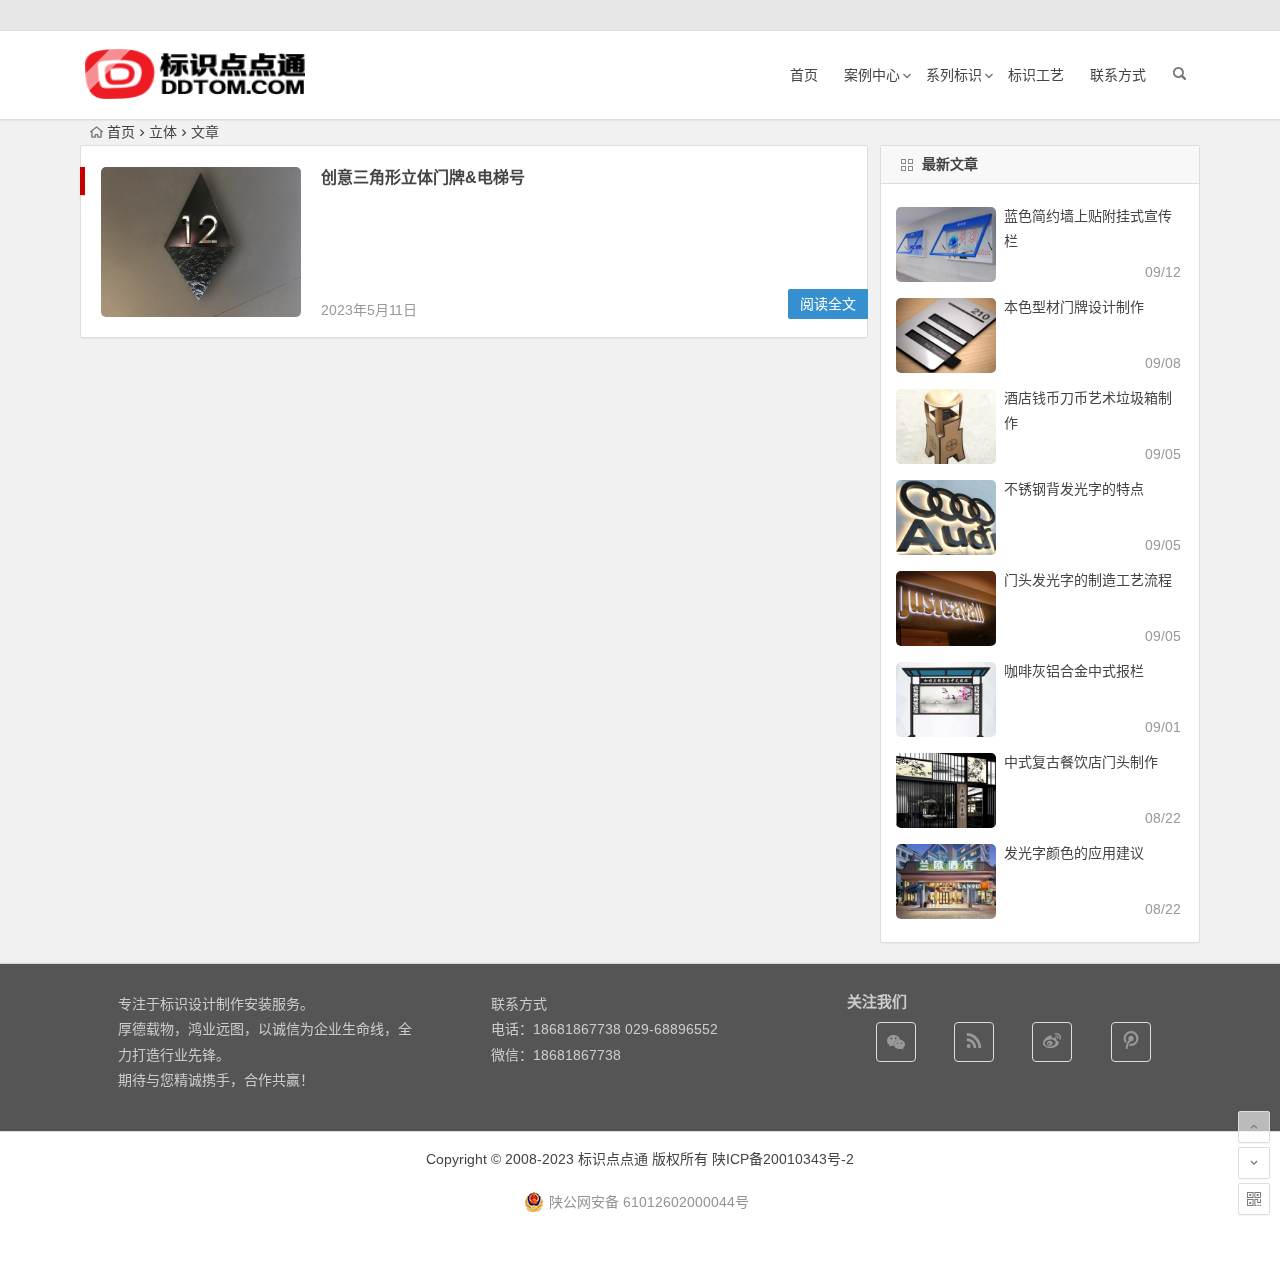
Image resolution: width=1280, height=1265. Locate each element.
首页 (804, 75)
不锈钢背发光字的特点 (1074, 489)
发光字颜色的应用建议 (1074, 853)
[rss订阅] (974, 1042)
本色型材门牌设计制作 (1074, 307)
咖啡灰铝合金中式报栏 (1074, 671)
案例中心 (872, 75)
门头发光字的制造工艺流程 (1088, 580)
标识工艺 (1036, 75)
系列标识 (954, 75)
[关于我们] (1052, 1042)
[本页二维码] (1254, 1199)
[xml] (1131, 1042)
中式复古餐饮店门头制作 (1081, 762)
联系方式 (1118, 75)
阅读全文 (828, 304)
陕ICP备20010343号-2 (783, 1159)
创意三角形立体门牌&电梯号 (423, 177)
